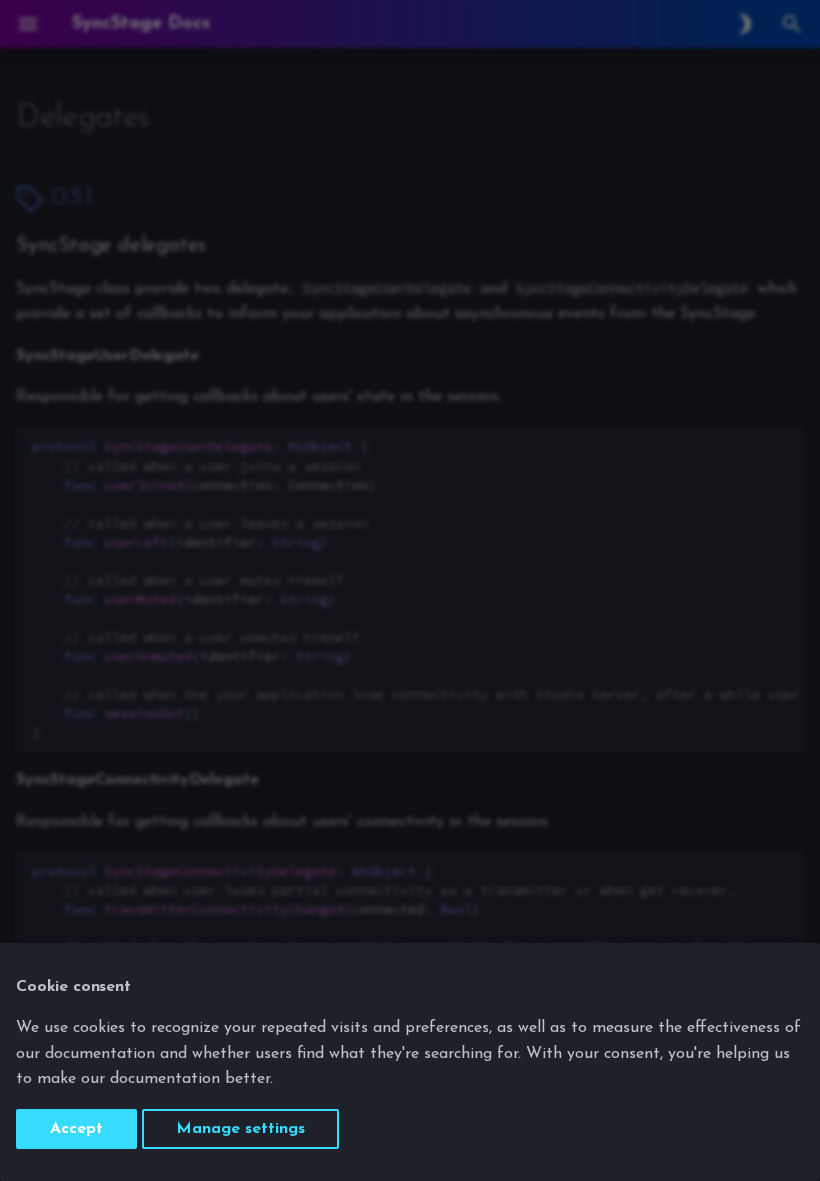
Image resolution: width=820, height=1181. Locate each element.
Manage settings (240, 1129)
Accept (76, 1129)
